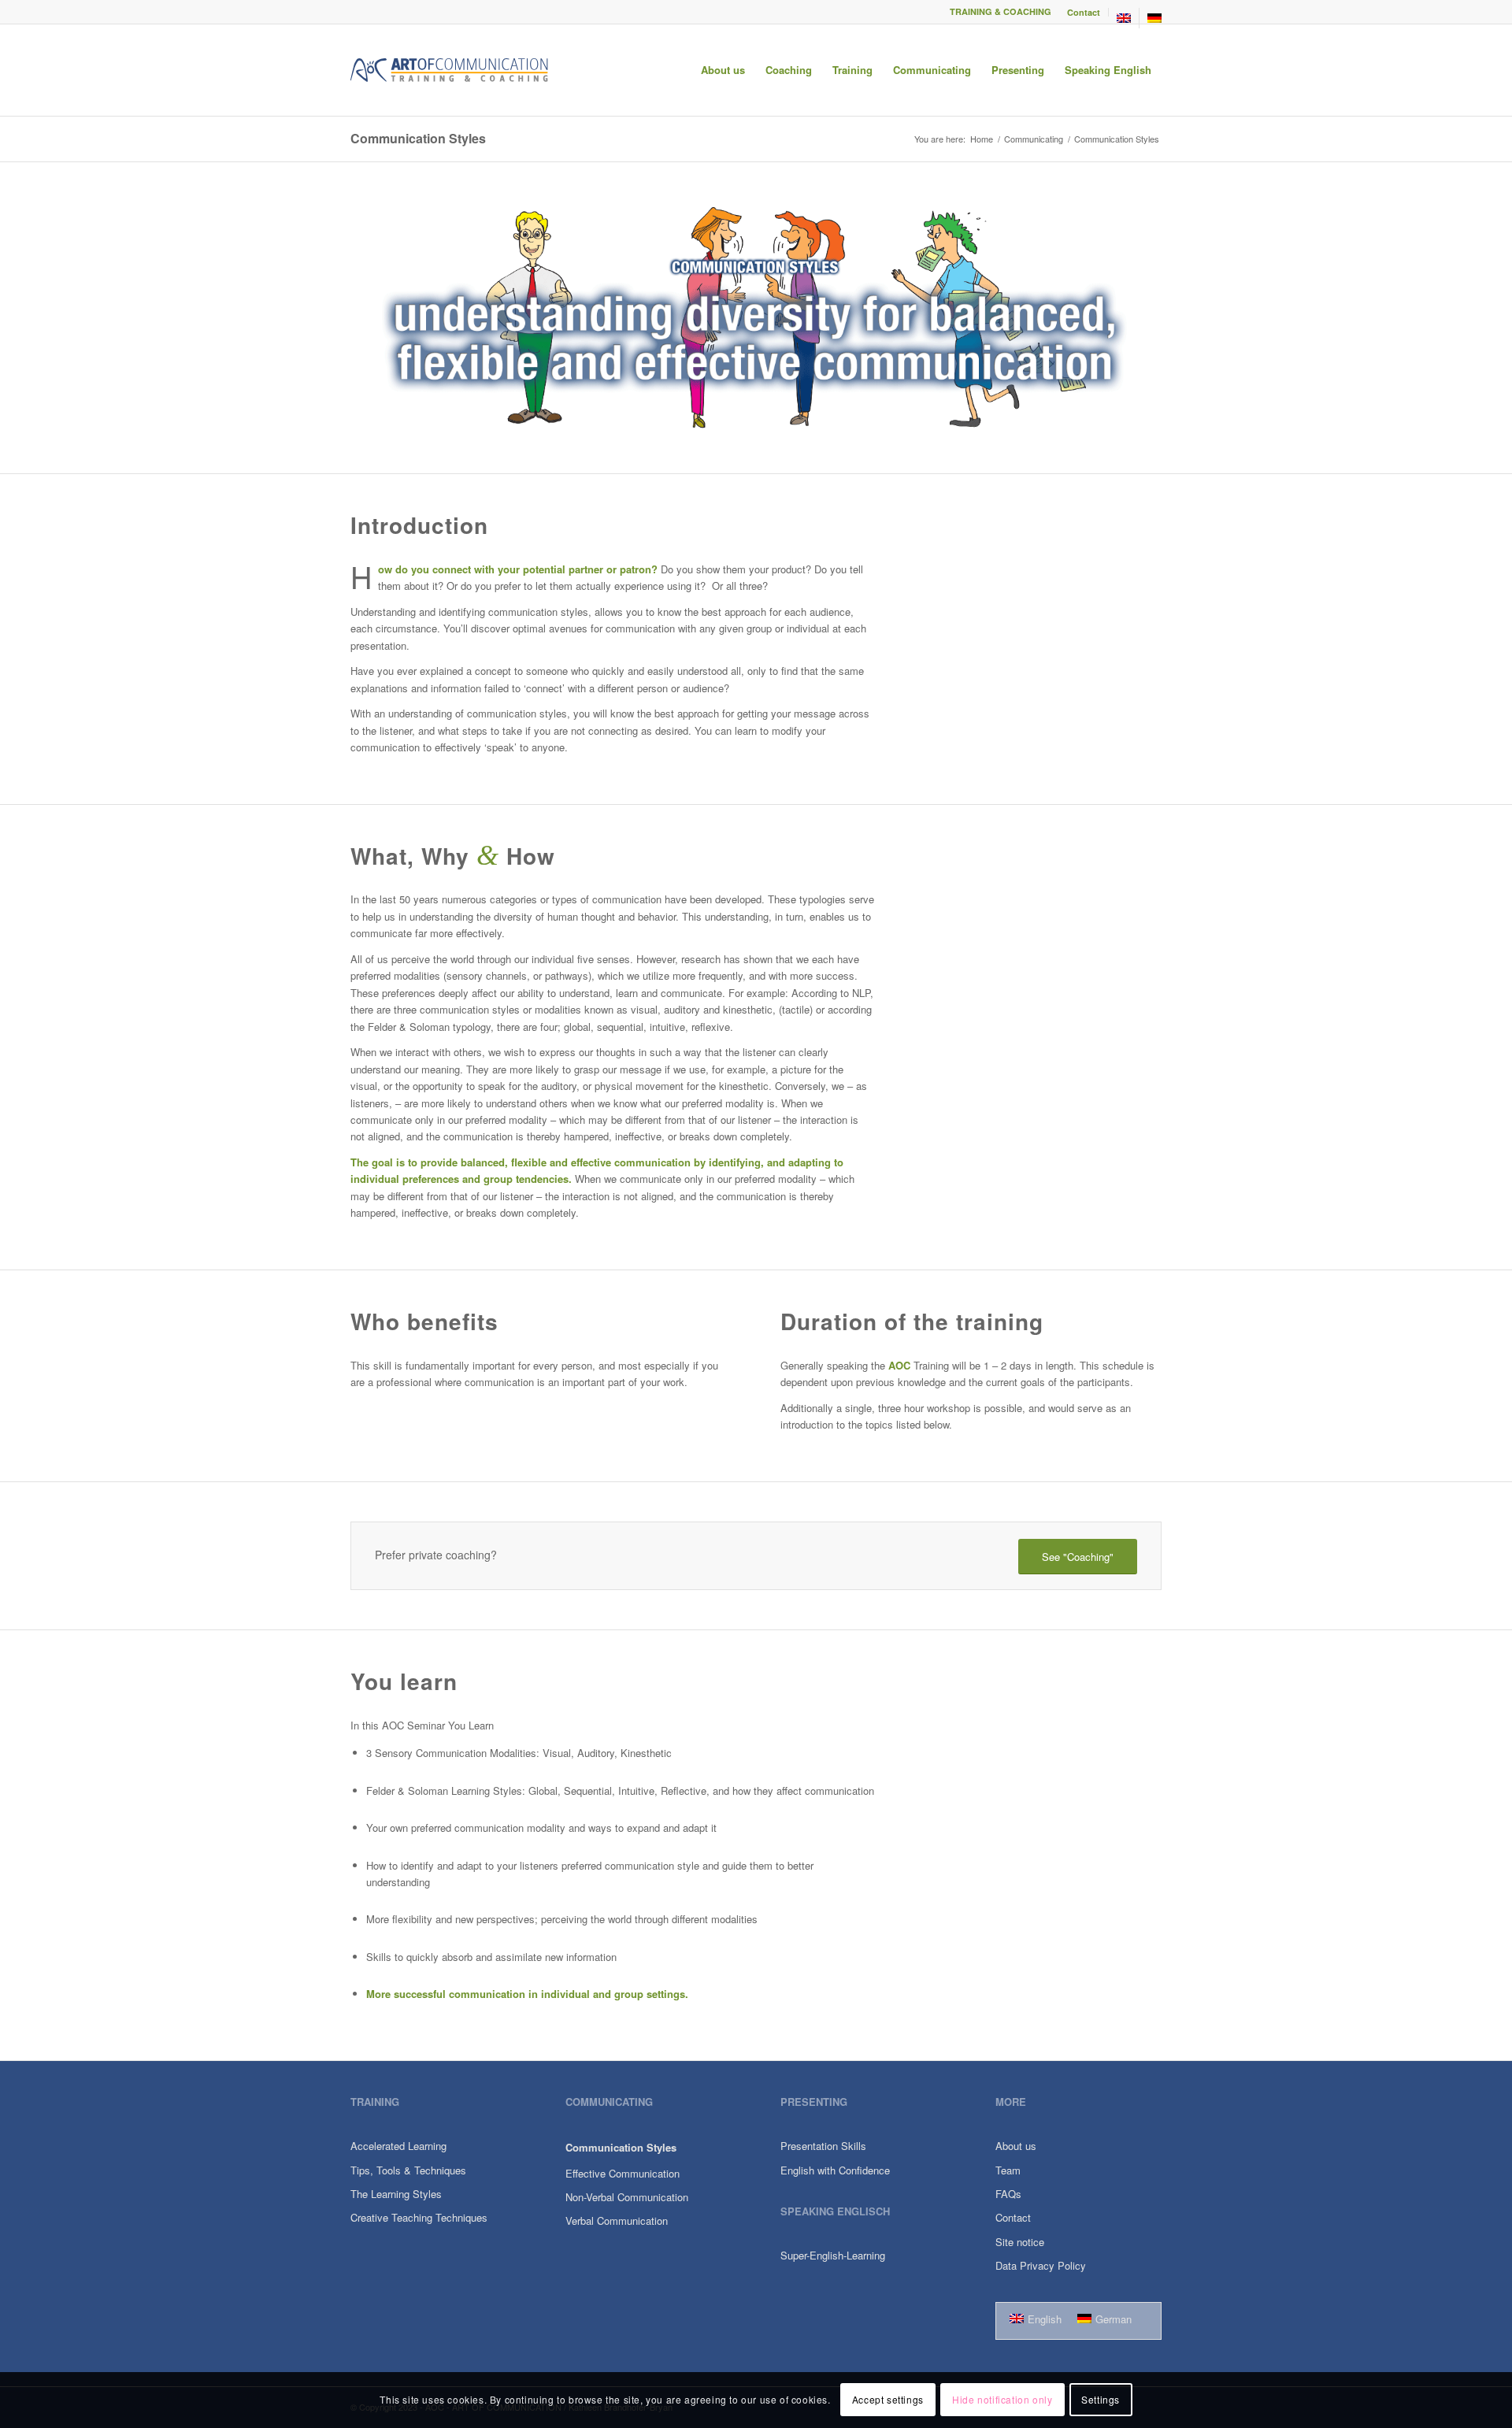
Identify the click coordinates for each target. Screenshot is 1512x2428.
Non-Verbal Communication (627, 2197)
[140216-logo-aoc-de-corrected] (450, 70)
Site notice (1020, 2242)
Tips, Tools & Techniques (408, 2170)
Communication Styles (418, 138)
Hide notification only (1002, 2400)
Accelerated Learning (398, 2146)
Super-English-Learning (833, 2255)
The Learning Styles (396, 2194)
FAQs (1008, 2194)
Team (1008, 2170)
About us (1016, 2146)
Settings (1101, 2400)
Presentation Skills (823, 2146)
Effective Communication (623, 2173)
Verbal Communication (617, 2220)
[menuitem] (1084, 12)
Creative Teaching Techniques (419, 2217)
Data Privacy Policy (1041, 2265)
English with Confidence (835, 2170)
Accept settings (888, 2400)
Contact (1084, 12)
